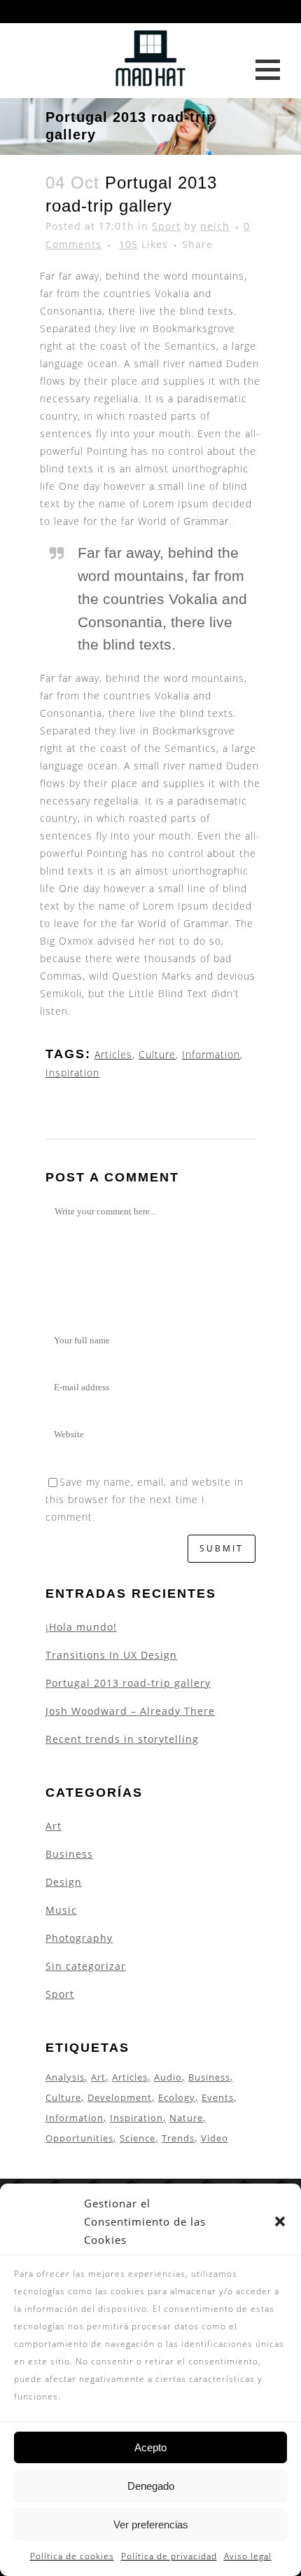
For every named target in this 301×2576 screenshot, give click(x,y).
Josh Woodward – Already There (130, 1711)
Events (218, 2097)
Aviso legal (248, 2556)
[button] (280, 2221)
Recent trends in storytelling (122, 1739)
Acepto (150, 2447)
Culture (157, 1054)
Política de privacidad (169, 2556)
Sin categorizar (86, 1966)
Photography (79, 1938)
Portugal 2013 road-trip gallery (128, 1683)
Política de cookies (72, 2556)
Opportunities (79, 2138)
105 (143, 245)
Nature (186, 2118)
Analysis (65, 2077)
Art (54, 1826)
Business (69, 1854)
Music (61, 1910)
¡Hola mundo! (81, 1627)
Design (64, 1882)
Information (211, 1054)
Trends (178, 2138)
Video (215, 2138)
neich (215, 226)
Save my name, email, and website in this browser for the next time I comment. (145, 1499)
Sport (166, 226)
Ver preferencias (151, 2524)
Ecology (177, 2097)
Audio (168, 2077)
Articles (113, 1054)
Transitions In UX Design (111, 1655)
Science (138, 2138)
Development (120, 2097)
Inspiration (72, 1073)
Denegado (151, 2486)
